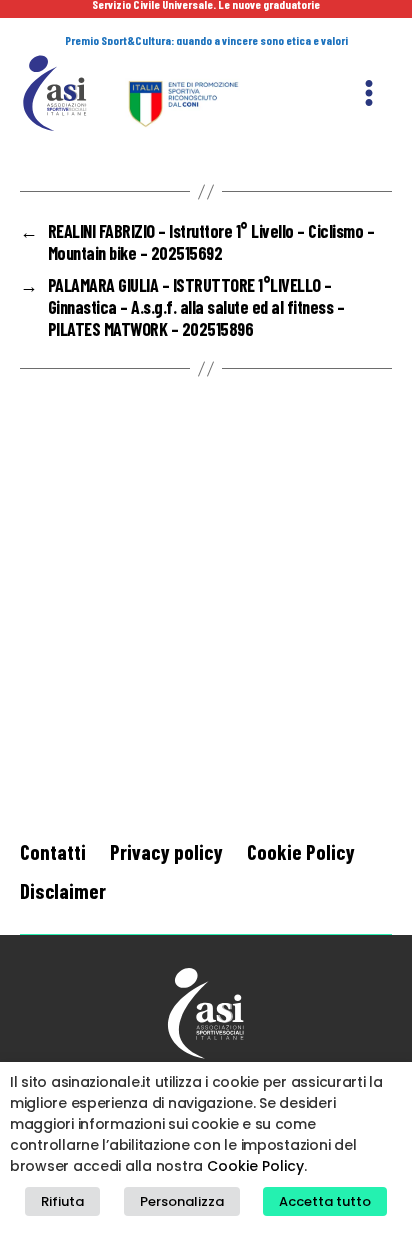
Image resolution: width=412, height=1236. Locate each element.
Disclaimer (63, 890)
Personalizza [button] (182, 1201)
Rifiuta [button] (62, 1201)
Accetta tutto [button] (325, 1201)
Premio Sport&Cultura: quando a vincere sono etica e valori (206, 40)
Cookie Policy (301, 851)
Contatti (53, 851)
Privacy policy (166, 851)
